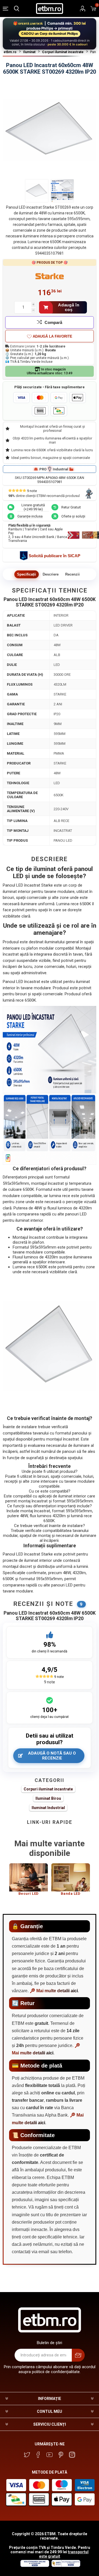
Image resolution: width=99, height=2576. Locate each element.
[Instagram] (72, 2455)
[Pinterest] (61, 2455)
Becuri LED (29, 1894)
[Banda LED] (71, 1877)
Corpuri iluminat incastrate (48, 1789)
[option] (28, 1882)
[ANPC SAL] (65, 2566)
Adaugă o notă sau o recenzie (52, 1756)
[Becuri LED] (28, 1877)
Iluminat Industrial (48, 1808)
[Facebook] (38, 2455)
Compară (53, 322)
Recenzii (72, 574)
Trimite (78, 2355)
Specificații (27, 574)
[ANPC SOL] (35, 2566)
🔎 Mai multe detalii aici (54, 1991)
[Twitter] (27, 2455)
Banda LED (71, 1894)
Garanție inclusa (30, 516)
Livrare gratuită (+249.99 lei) (33, 507)
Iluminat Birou (48, 1798)
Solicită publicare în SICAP (54, 556)
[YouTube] (50, 2455)
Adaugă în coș (69, 307)
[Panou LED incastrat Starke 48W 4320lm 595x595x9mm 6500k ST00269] (37, 191)
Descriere (51, 574)
